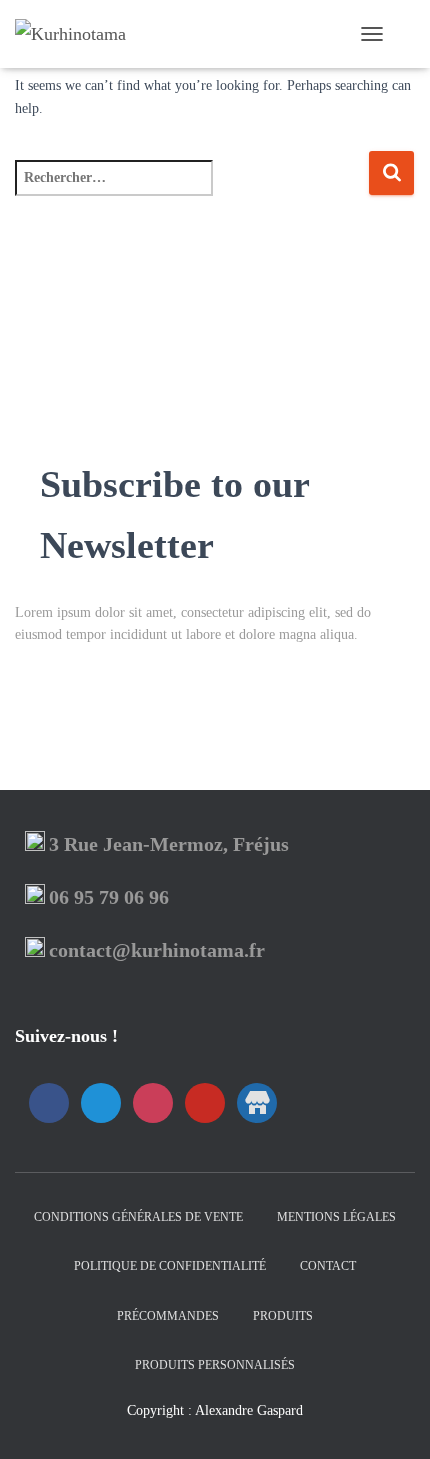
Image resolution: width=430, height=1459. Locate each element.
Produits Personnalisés (215, 1365)
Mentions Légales (336, 1217)
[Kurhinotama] (78, 34)
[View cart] (406, 34)
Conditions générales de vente (138, 1217)
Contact (328, 1266)
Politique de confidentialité (170, 1266)
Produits (283, 1316)
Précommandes (168, 1316)
